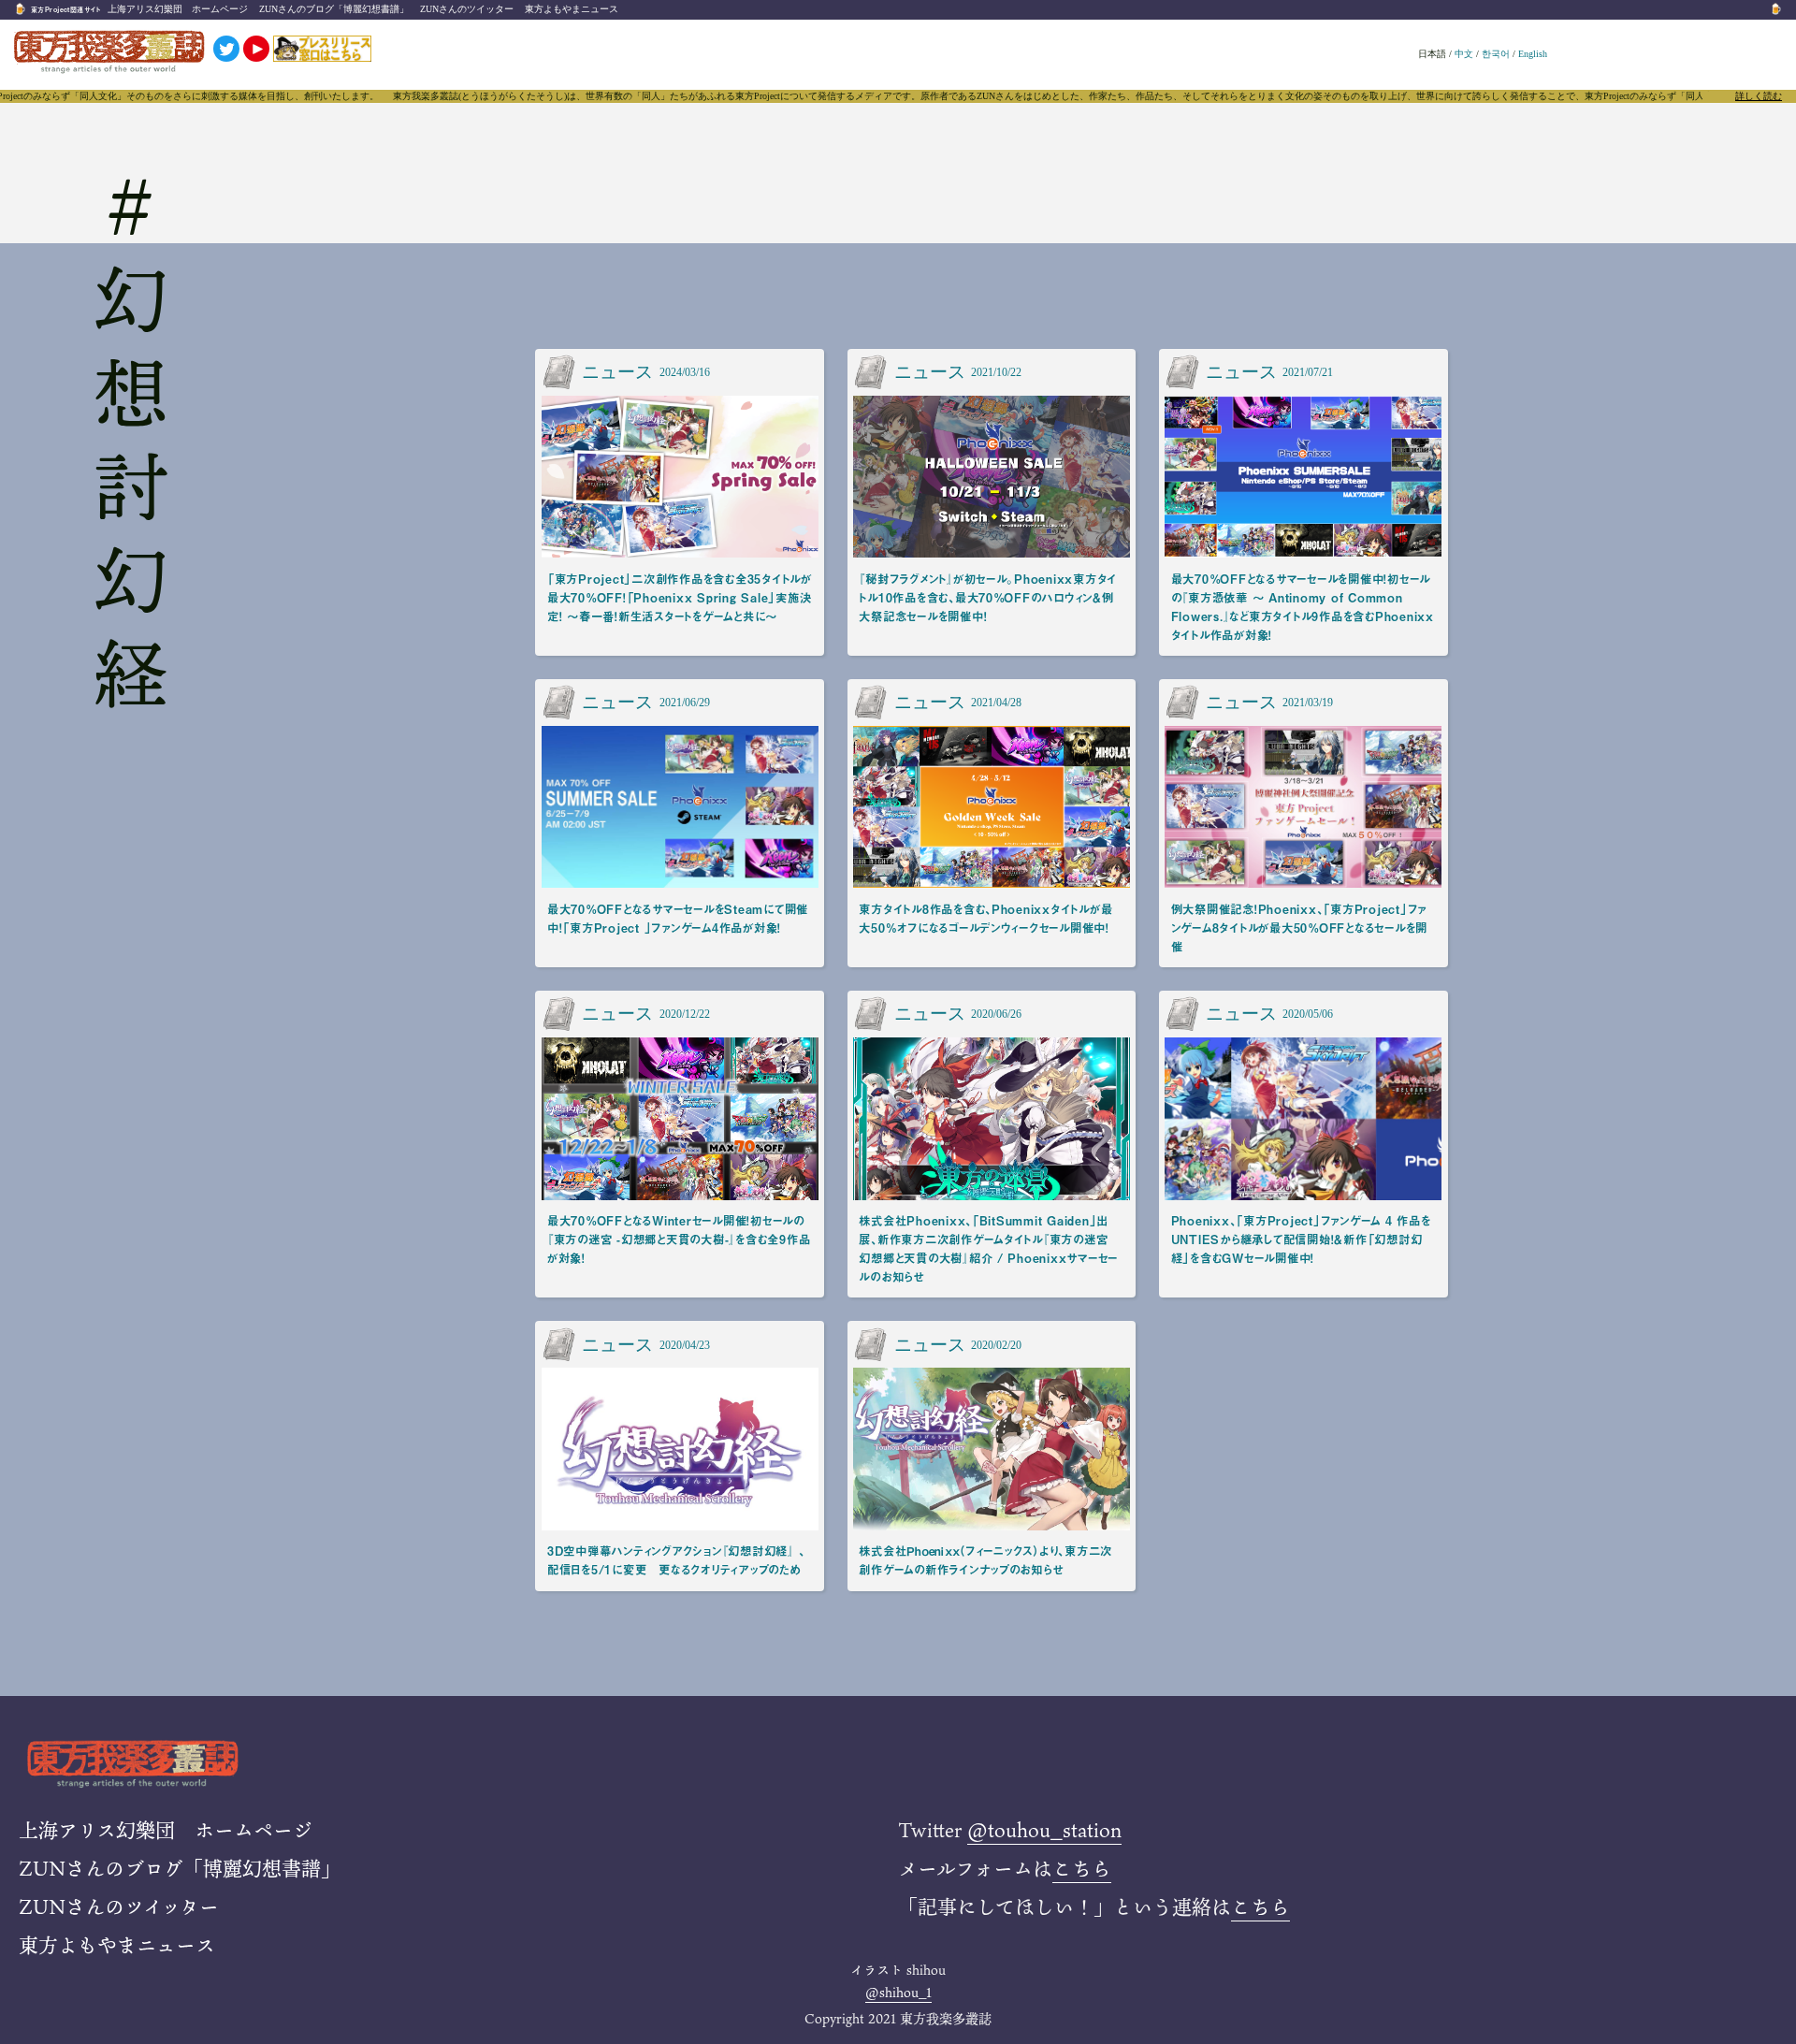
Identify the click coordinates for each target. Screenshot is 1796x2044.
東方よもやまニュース (572, 9)
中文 (1464, 54)
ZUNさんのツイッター (467, 9)
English (1533, 54)
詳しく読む (1759, 96)
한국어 (1496, 54)
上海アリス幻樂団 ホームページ (178, 9)
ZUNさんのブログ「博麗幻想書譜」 (334, 9)
